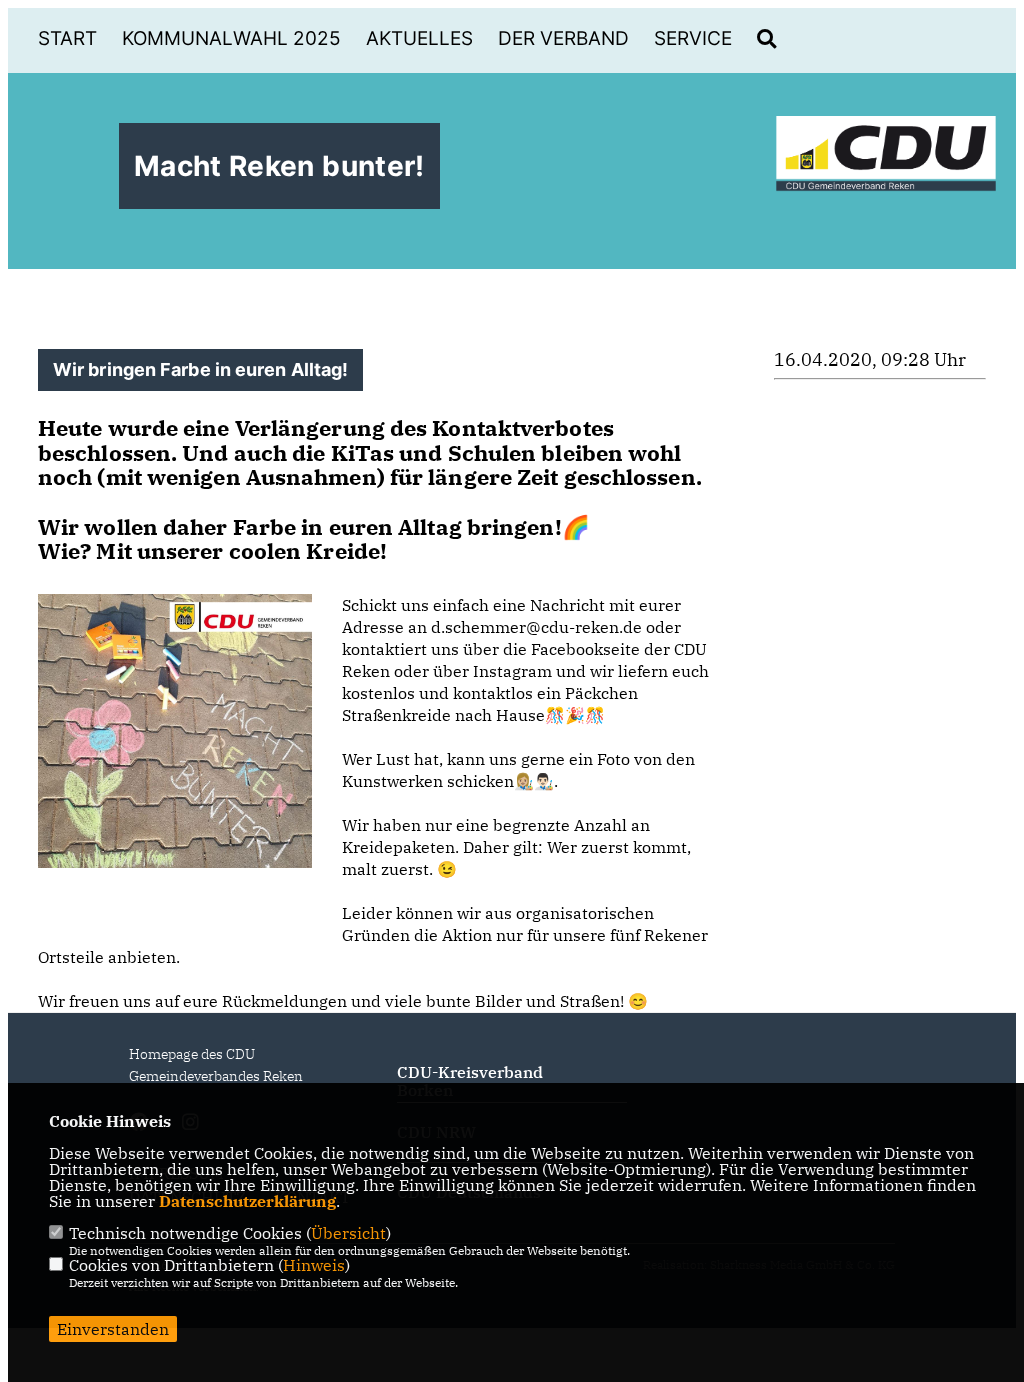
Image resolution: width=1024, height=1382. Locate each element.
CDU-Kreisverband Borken (470, 1081)
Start (67, 38)
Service (693, 38)
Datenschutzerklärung (247, 1201)
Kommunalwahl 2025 (231, 38)
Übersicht (348, 1233)
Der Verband (563, 38)
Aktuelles (419, 38)
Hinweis (314, 1265)
